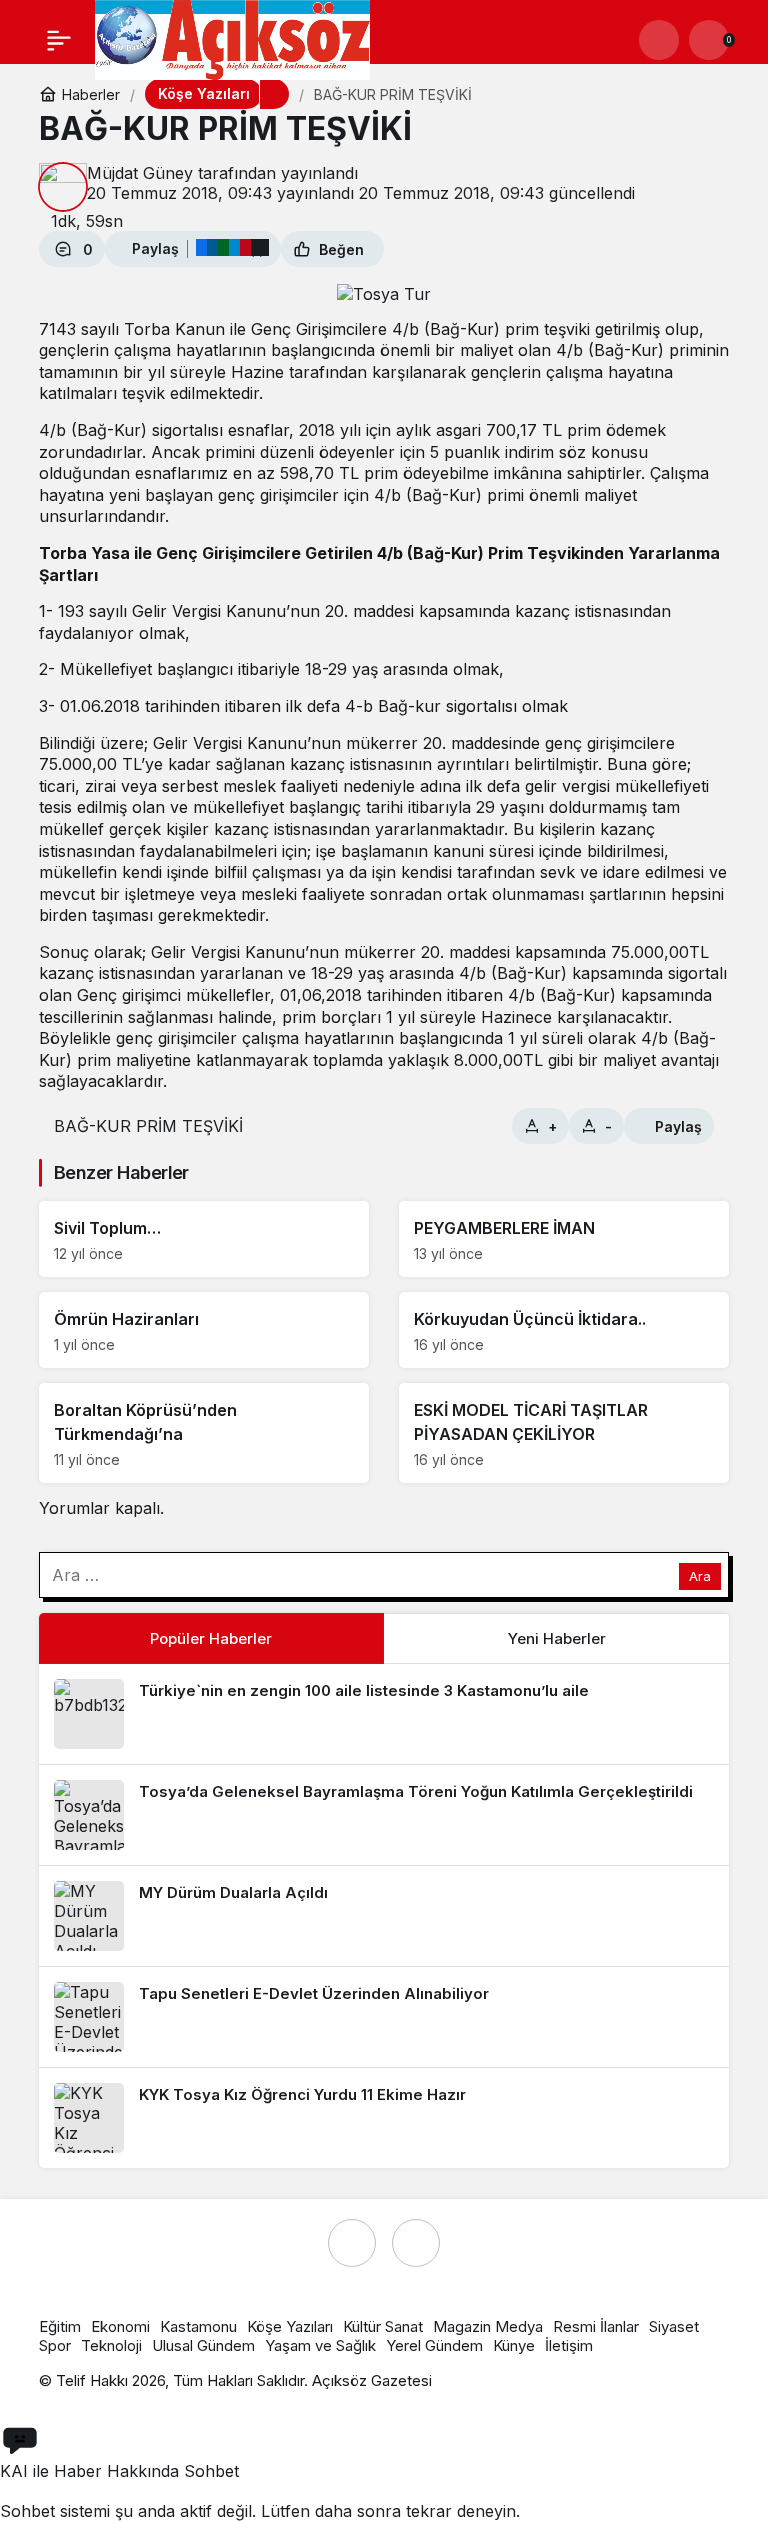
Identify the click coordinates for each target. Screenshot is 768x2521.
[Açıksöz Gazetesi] (232, 39)
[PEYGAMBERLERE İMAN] (564, 1239)
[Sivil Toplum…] (204, 1239)
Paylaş (678, 1126)
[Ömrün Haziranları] (204, 1330)
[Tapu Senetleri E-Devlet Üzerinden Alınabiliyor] (384, 2017)
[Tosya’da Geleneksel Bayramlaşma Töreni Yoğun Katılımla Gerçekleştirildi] (384, 1815)
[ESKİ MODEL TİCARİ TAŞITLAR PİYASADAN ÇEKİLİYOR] (564, 1433)
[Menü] (59, 40)
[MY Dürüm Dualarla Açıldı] (384, 1916)
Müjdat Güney (140, 173)
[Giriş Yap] (659, 40)
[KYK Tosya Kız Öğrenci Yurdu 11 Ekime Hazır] (384, 2118)
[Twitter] (416, 2243)
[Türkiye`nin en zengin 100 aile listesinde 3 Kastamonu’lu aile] (384, 1714)
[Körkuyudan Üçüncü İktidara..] (564, 1330)
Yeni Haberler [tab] (557, 1638)
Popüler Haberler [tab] (211, 1638)
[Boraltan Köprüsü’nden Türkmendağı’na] (204, 1433)
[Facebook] (352, 2243)
